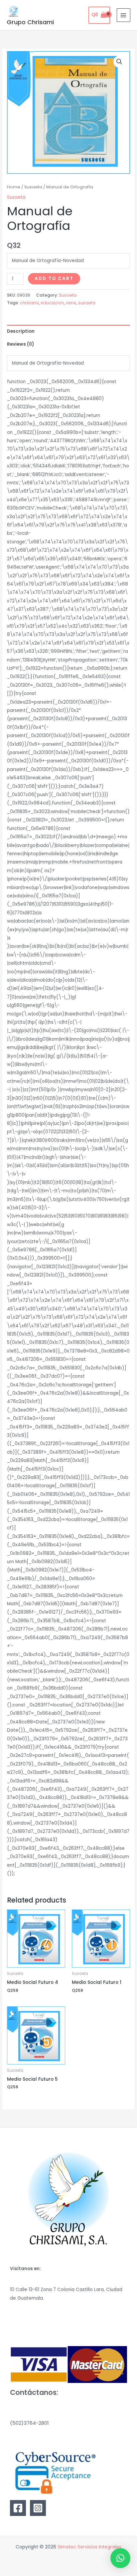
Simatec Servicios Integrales (89, 2547)
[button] (119, 62)
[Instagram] (38, 2508)
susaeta (87, 303)
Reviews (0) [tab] (20, 344)
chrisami (29, 303)
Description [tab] (21, 331)
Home (14, 187)
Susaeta (33, 187)
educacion (52, 303)
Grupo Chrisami (30, 22)
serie (71, 303)
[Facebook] (18, 2508)
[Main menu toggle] (124, 15)
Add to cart (54, 278)
